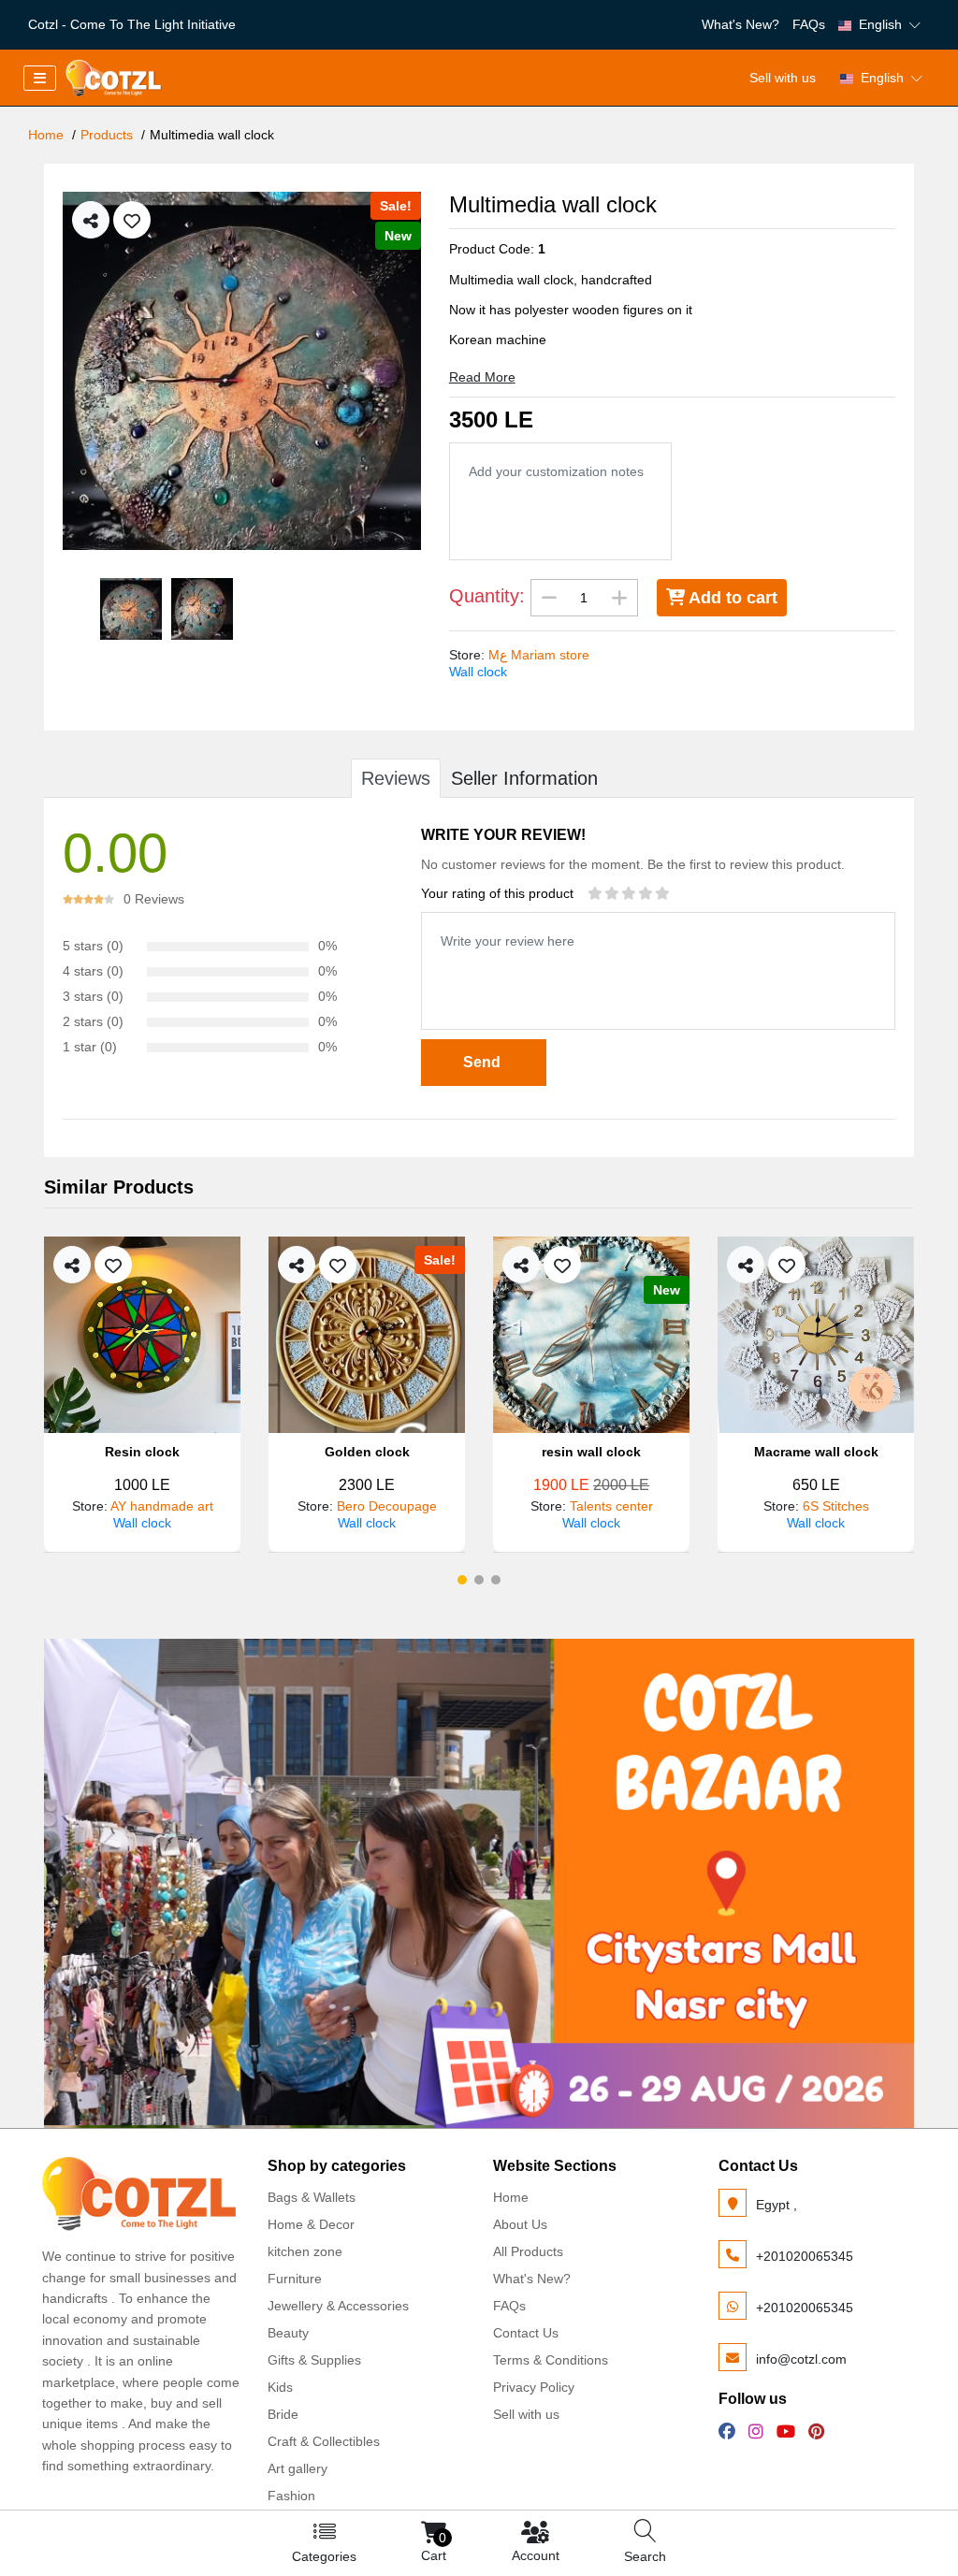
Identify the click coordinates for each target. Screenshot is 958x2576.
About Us (520, 2224)
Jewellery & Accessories (338, 2306)
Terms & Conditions (551, 2360)
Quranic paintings (816, 1452)
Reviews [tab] (396, 778)
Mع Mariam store (539, 655)
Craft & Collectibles (324, 2441)
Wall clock (478, 672)
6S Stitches (611, 1506)
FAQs (809, 24)
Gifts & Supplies (314, 2360)
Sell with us (783, 78)
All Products (528, 2251)
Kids (280, 2387)
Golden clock (143, 1452)
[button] (462, 1580)
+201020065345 (805, 2256)
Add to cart (731, 598)
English (880, 24)
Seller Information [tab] (524, 778)
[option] (242, 371)
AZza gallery (835, 1506)
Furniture (295, 2279)
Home (46, 135)
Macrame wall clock (592, 1452)
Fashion (291, 2496)
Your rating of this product (497, 893)
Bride (283, 2414)
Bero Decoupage (162, 1506)
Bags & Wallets (312, 2197)
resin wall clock (367, 1452)
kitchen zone (305, 2251)
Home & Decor (311, 2224)
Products (107, 135)
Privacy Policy (534, 2387)
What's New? (740, 24)
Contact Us (526, 2333)
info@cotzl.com (801, 2359)
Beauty (288, 2333)
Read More (482, 377)
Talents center (387, 1506)
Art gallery (298, 2468)
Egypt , (777, 2205)
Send (484, 1062)
